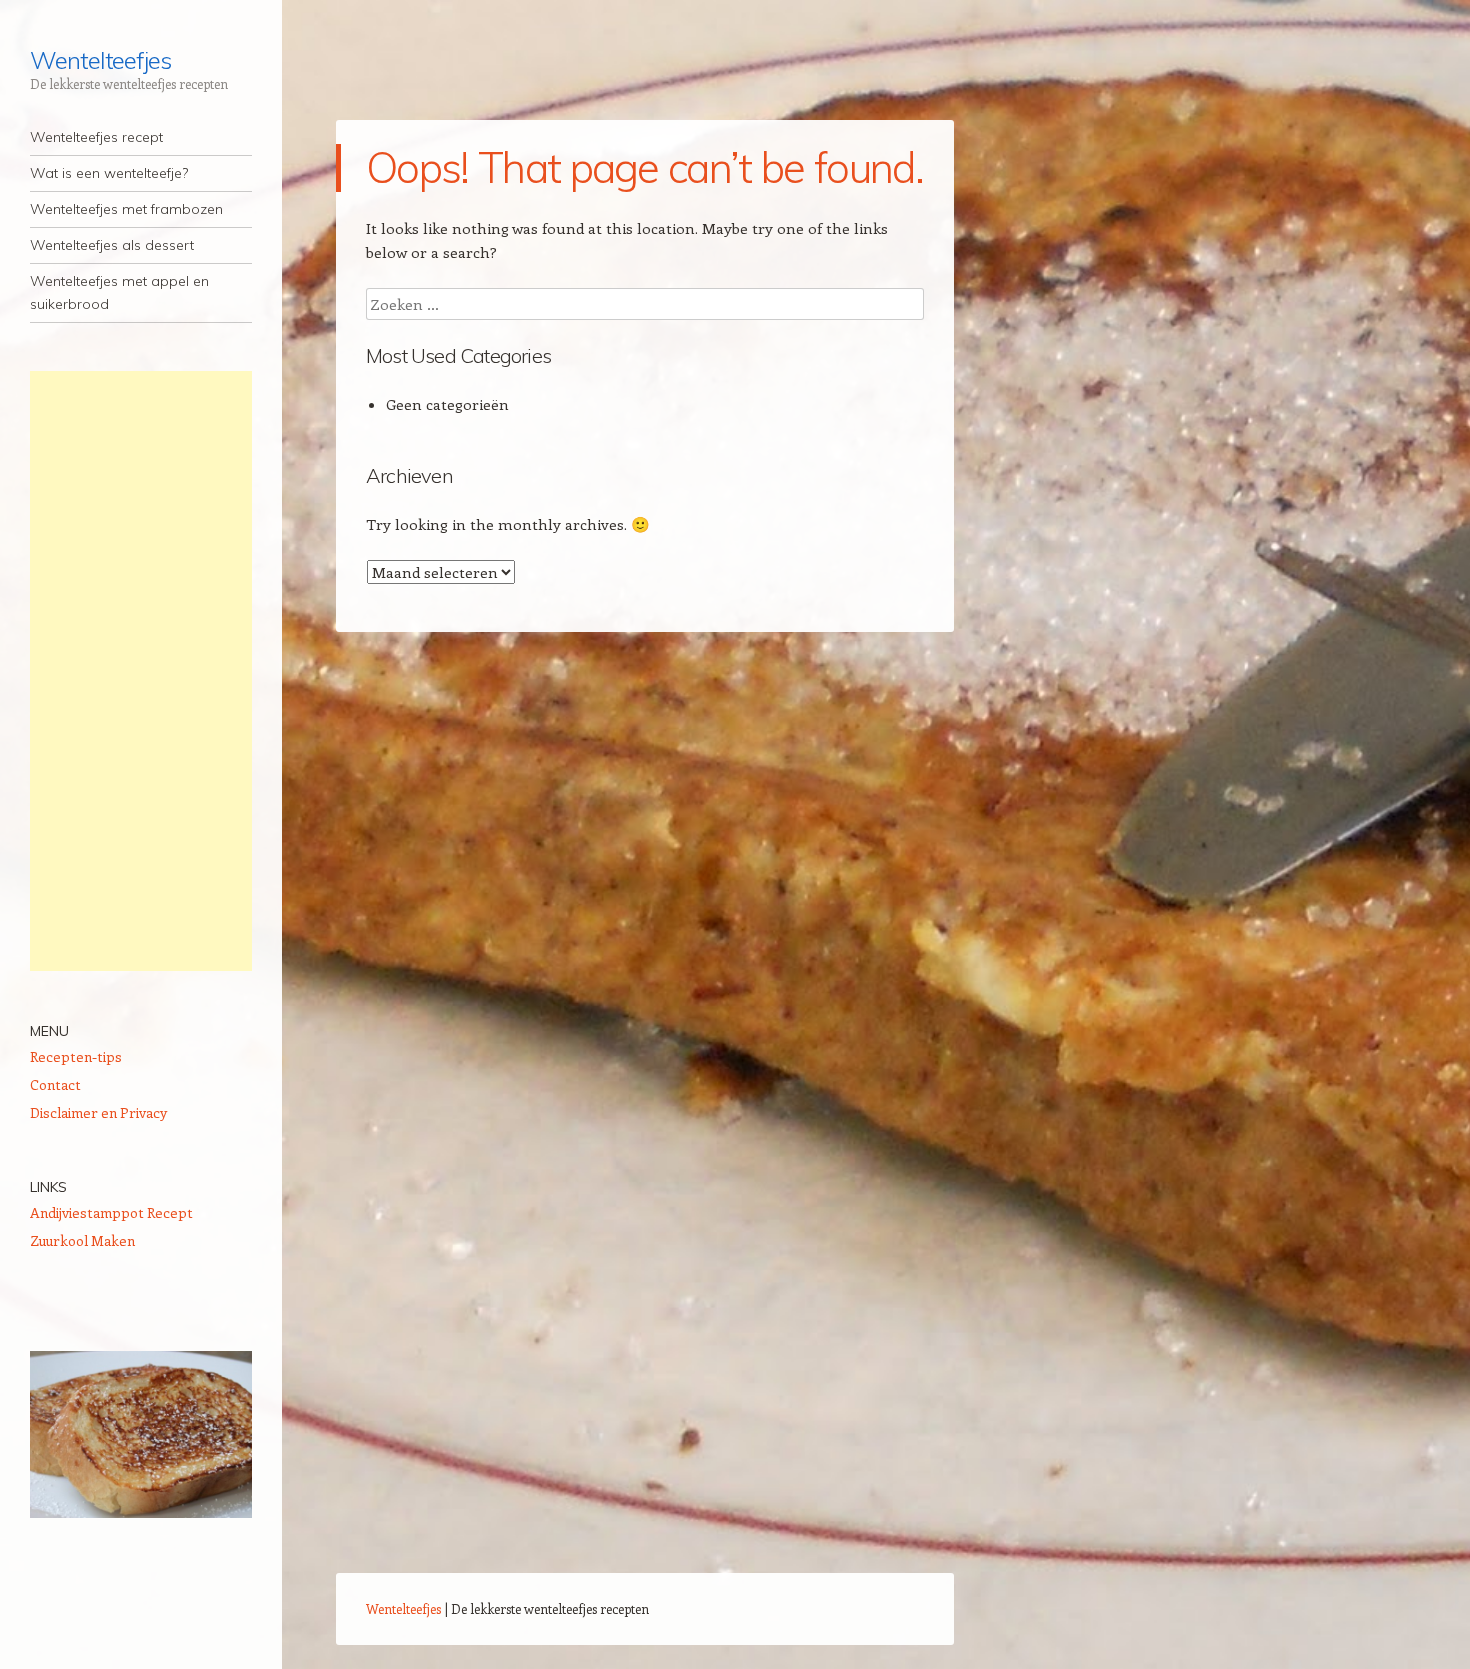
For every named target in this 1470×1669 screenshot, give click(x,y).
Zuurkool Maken (82, 1240)
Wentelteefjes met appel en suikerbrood (119, 292)
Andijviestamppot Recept (111, 1212)
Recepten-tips (76, 1056)
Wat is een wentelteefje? (109, 173)
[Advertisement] (141, 671)
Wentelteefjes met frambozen (126, 209)
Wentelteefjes (100, 60)
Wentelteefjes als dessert (112, 245)
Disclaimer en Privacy (98, 1112)
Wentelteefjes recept (96, 137)
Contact (55, 1084)
